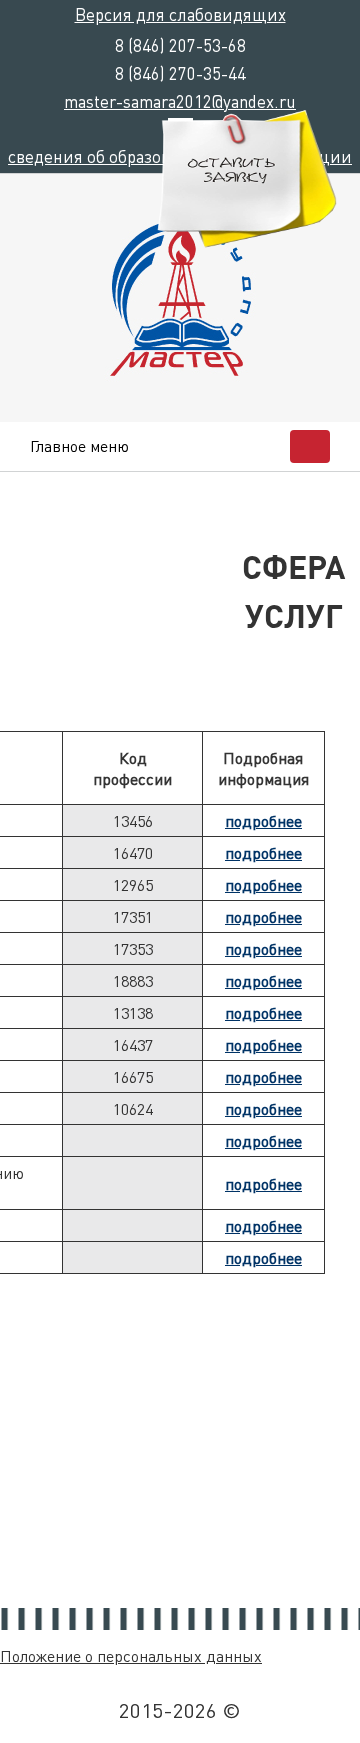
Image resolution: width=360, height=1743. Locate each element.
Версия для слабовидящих (180, 14)
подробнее (263, 820)
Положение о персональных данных (131, 1655)
